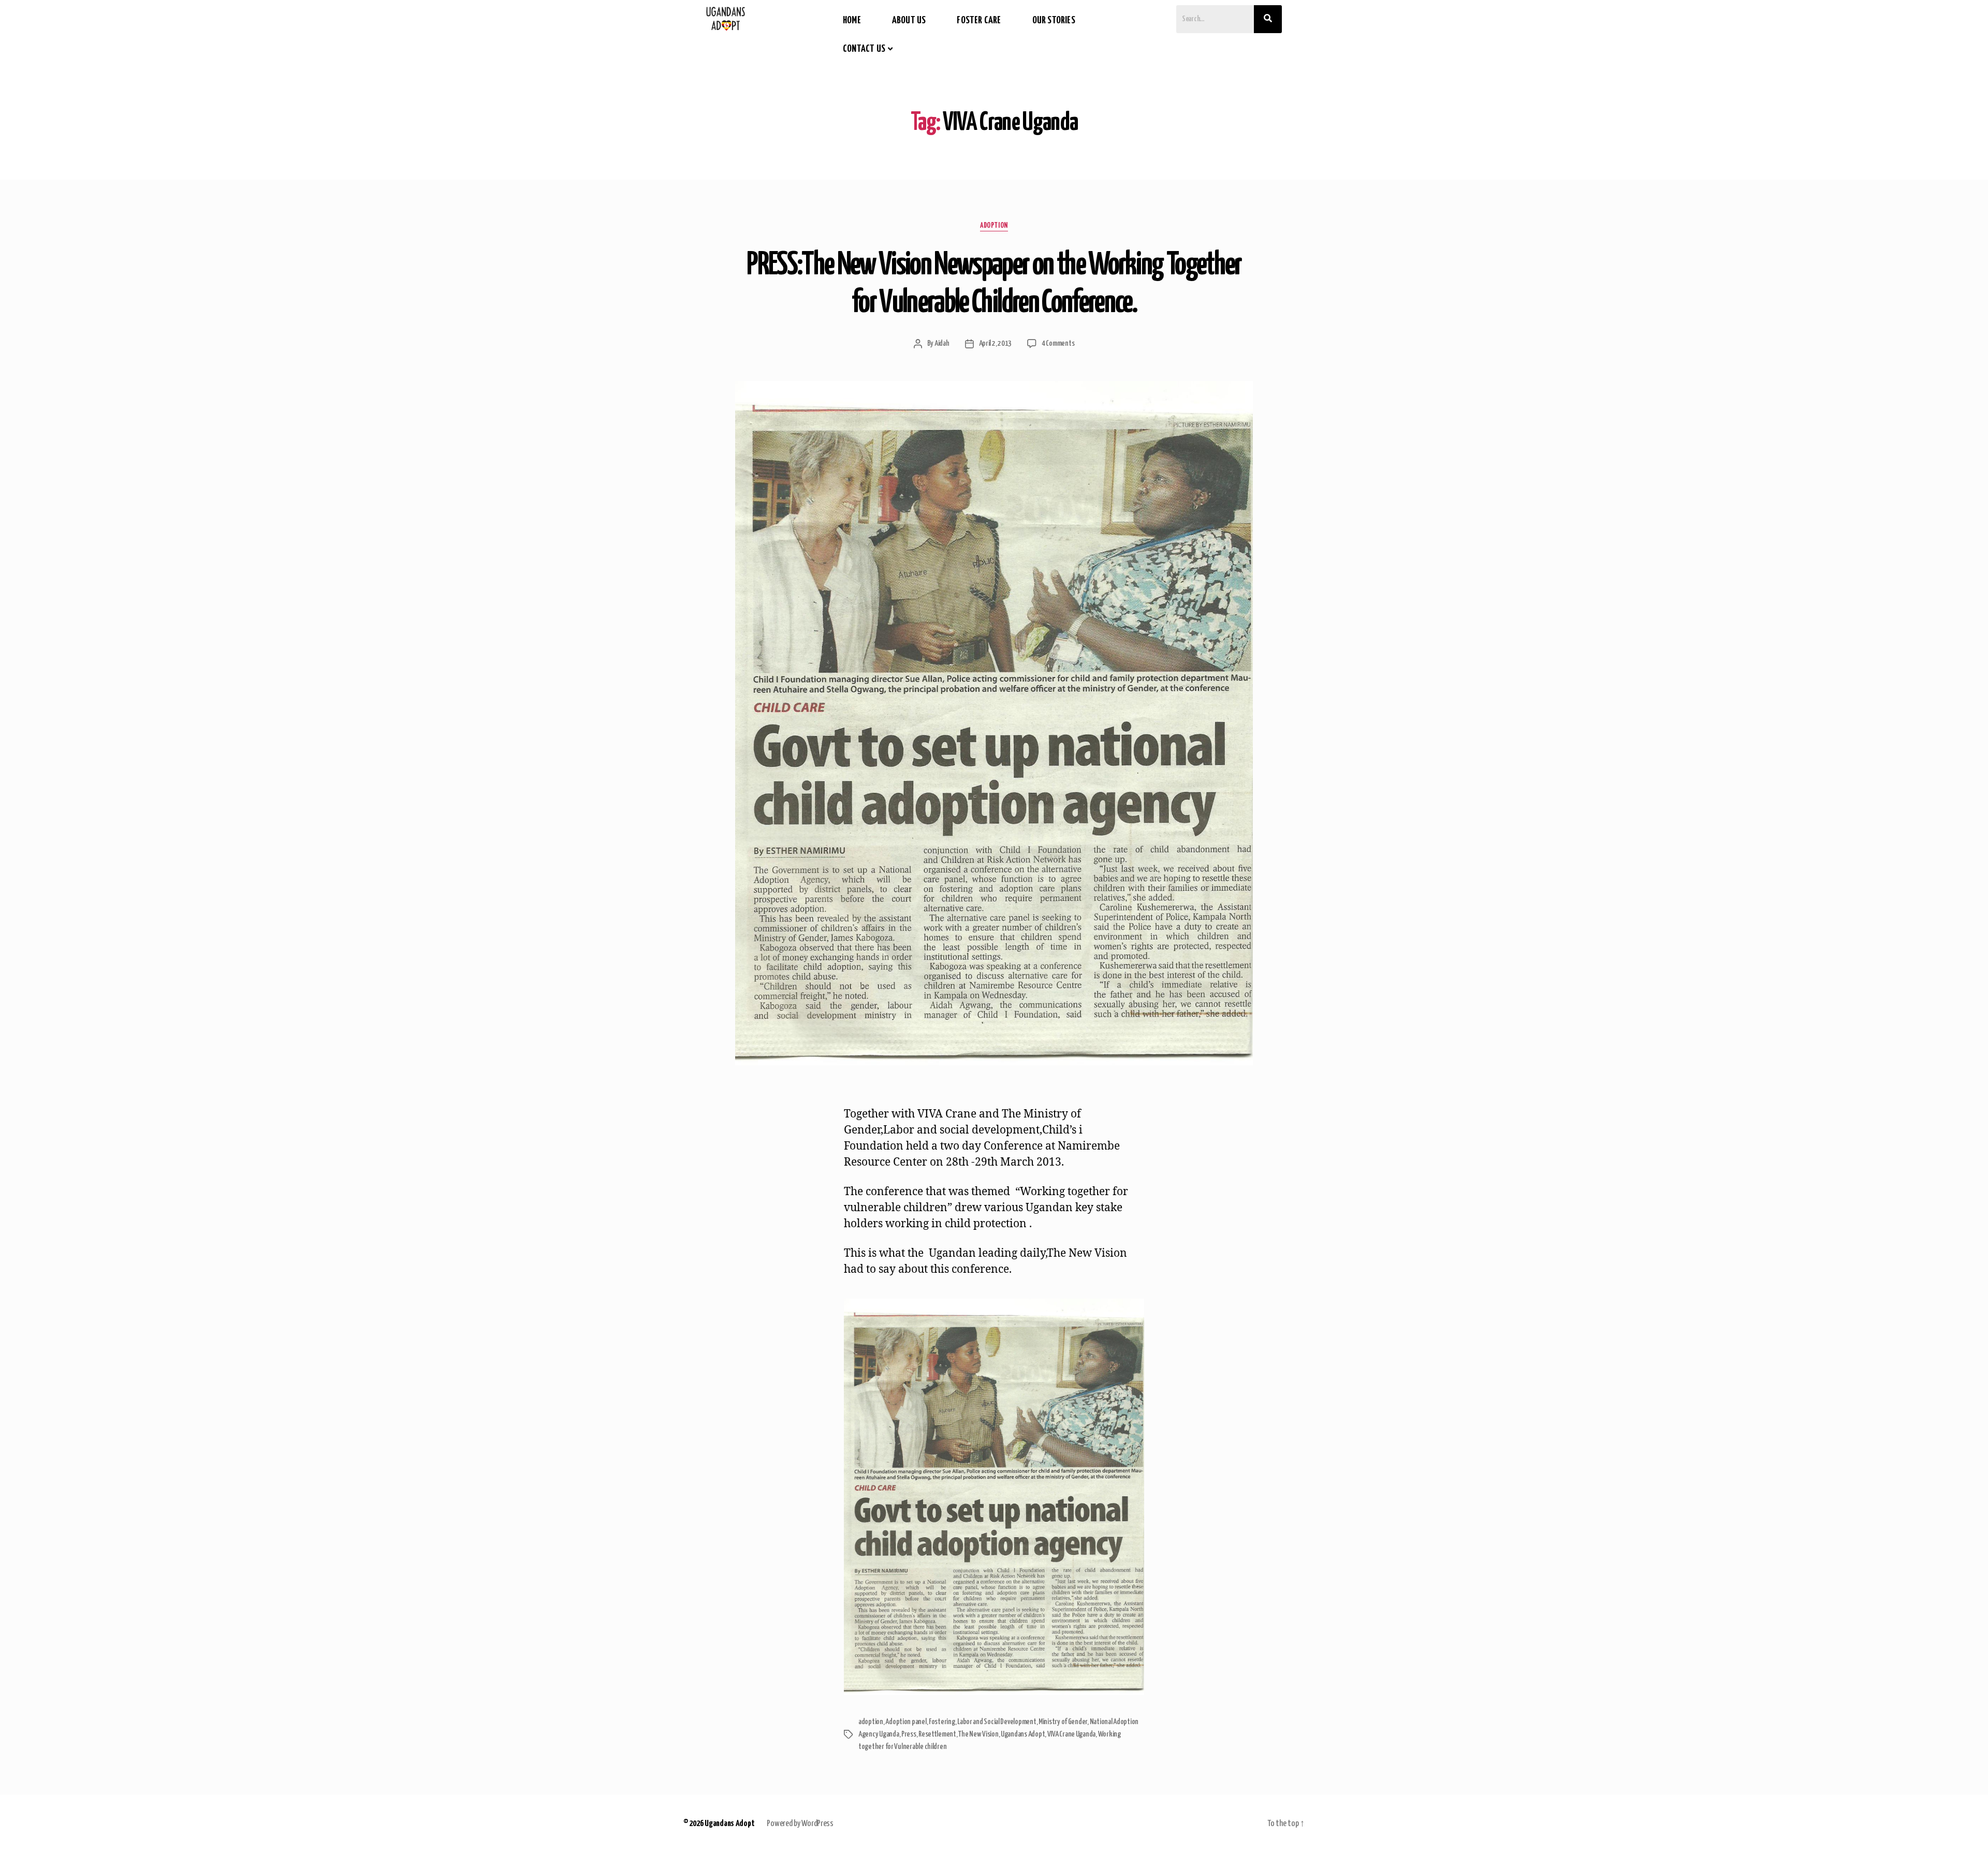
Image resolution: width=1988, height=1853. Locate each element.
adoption (994, 226)
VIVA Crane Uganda (1071, 1734)
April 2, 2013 (996, 343)
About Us (909, 20)
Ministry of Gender (1063, 1722)
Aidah (942, 343)
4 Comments (1058, 343)
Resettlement (937, 1734)
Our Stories (1054, 20)
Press (909, 1734)
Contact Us (864, 49)
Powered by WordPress (800, 1824)
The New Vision (978, 1734)
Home (852, 20)
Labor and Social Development (997, 1722)
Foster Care (979, 20)
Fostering (942, 1722)
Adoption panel (906, 1722)
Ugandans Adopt (1023, 1734)
